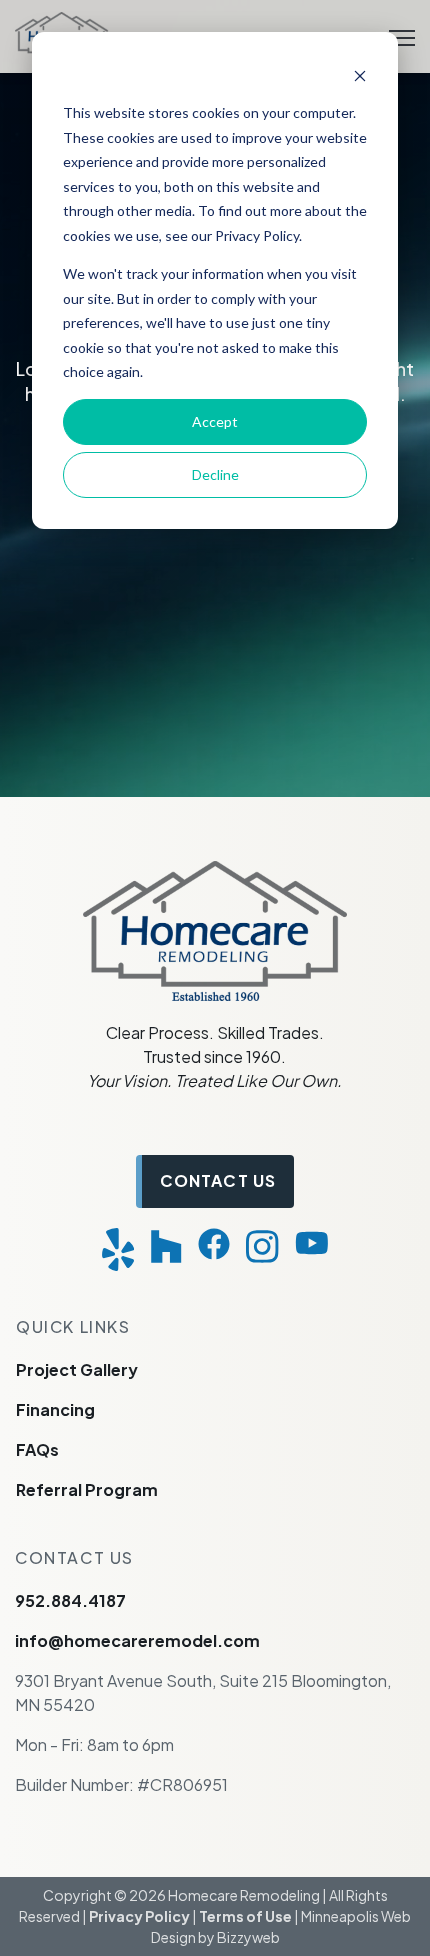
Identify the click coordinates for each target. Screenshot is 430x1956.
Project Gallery (77, 1369)
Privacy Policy (139, 1916)
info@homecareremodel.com (137, 1640)
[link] (215, 928)
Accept (215, 421)
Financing (55, 1409)
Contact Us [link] (218, 1180)
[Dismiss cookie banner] (360, 75)
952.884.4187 (70, 1600)
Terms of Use (245, 1916)
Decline (215, 474)
